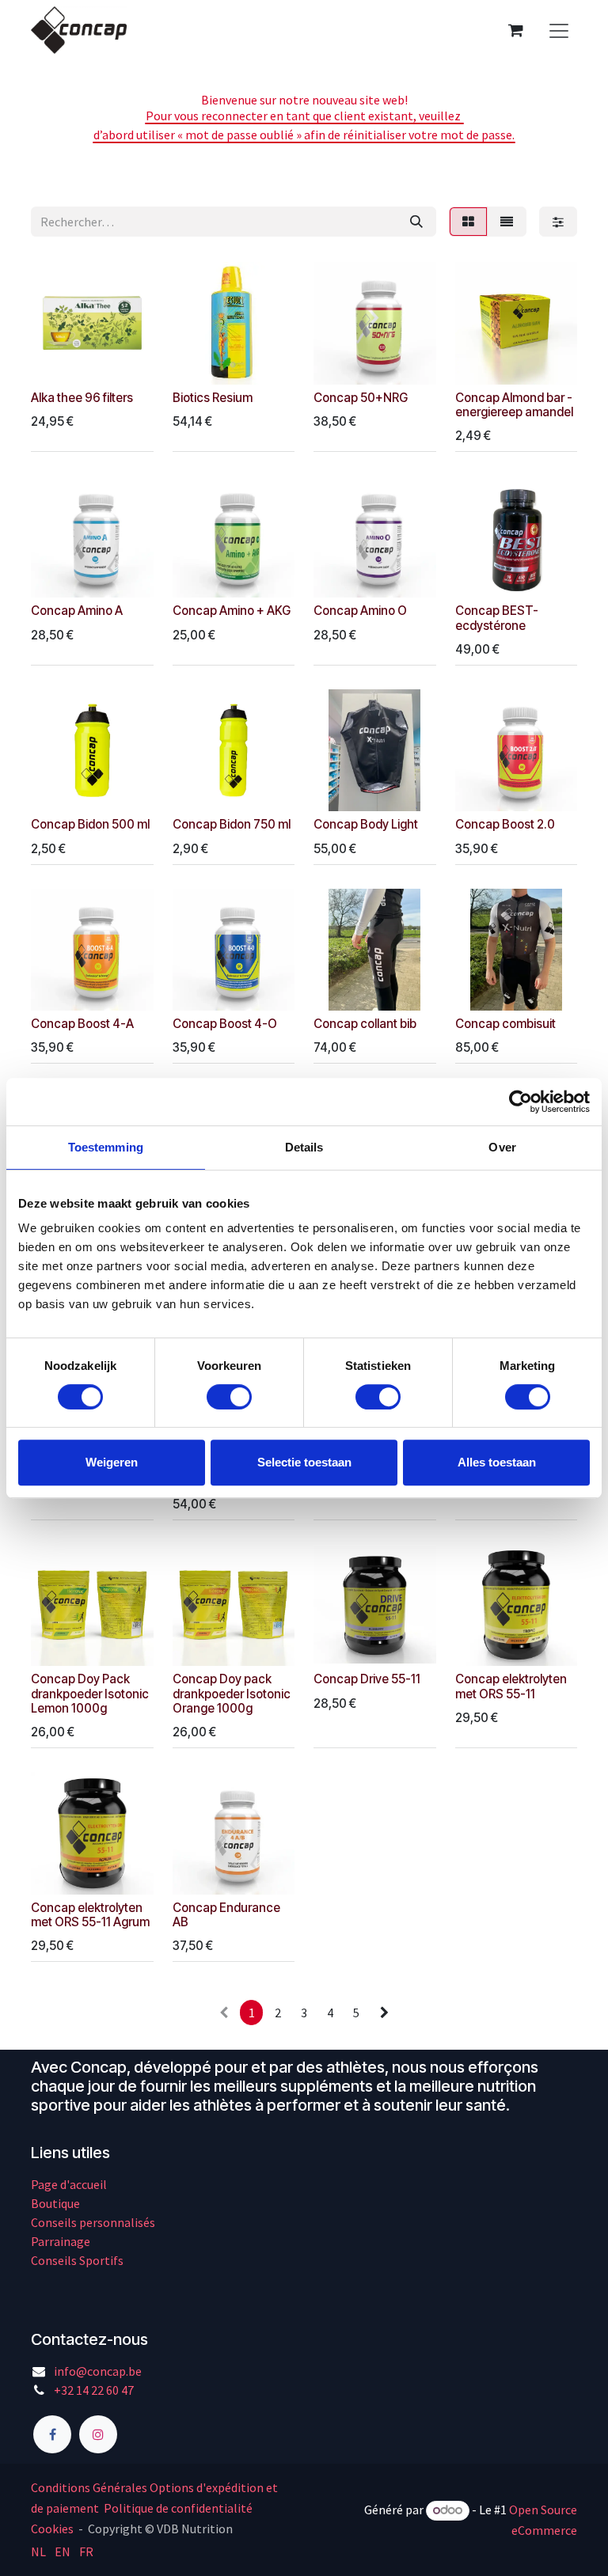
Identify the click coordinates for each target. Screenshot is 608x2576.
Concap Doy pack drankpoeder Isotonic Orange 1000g (232, 1693)
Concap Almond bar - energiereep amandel (514, 405)
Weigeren (112, 1462)
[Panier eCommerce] (515, 30)
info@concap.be (98, 2371)
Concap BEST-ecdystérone (497, 618)
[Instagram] (98, 2434)
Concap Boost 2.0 (505, 824)
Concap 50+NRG (361, 398)
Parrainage (61, 2241)
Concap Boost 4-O (225, 1024)
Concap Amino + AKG (232, 611)
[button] (55, 363)
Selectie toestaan (304, 1462)
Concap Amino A (77, 611)
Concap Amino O (360, 611)
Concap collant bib (365, 1024)
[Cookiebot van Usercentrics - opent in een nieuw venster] (521, 1102)
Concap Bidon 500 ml (90, 824)
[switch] (229, 1397)
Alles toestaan (497, 1462)
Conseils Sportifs (77, 2260)
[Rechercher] (416, 222)
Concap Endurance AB (226, 1915)
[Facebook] (52, 2434)
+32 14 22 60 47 (94, 2390)
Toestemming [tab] (106, 1147)
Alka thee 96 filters (82, 398)
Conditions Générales (89, 2487)
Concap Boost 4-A (82, 1024)
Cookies (52, 2529)
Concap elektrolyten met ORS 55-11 (511, 1686)
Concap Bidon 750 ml (232, 824)
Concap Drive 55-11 (367, 1679)
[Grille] (468, 222)
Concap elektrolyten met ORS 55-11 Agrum (90, 1915)
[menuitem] (38, 2551)
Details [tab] (304, 1147)
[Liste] (507, 222)
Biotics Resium (213, 398)
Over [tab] (502, 1147)
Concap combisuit (505, 1024)
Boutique (55, 2203)
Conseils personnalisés (93, 2222)
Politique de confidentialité (178, 2508)
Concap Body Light (366, 824)
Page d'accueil (69, 2184)
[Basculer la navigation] (559, 30)
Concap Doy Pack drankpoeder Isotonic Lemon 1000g (90, 1693)
